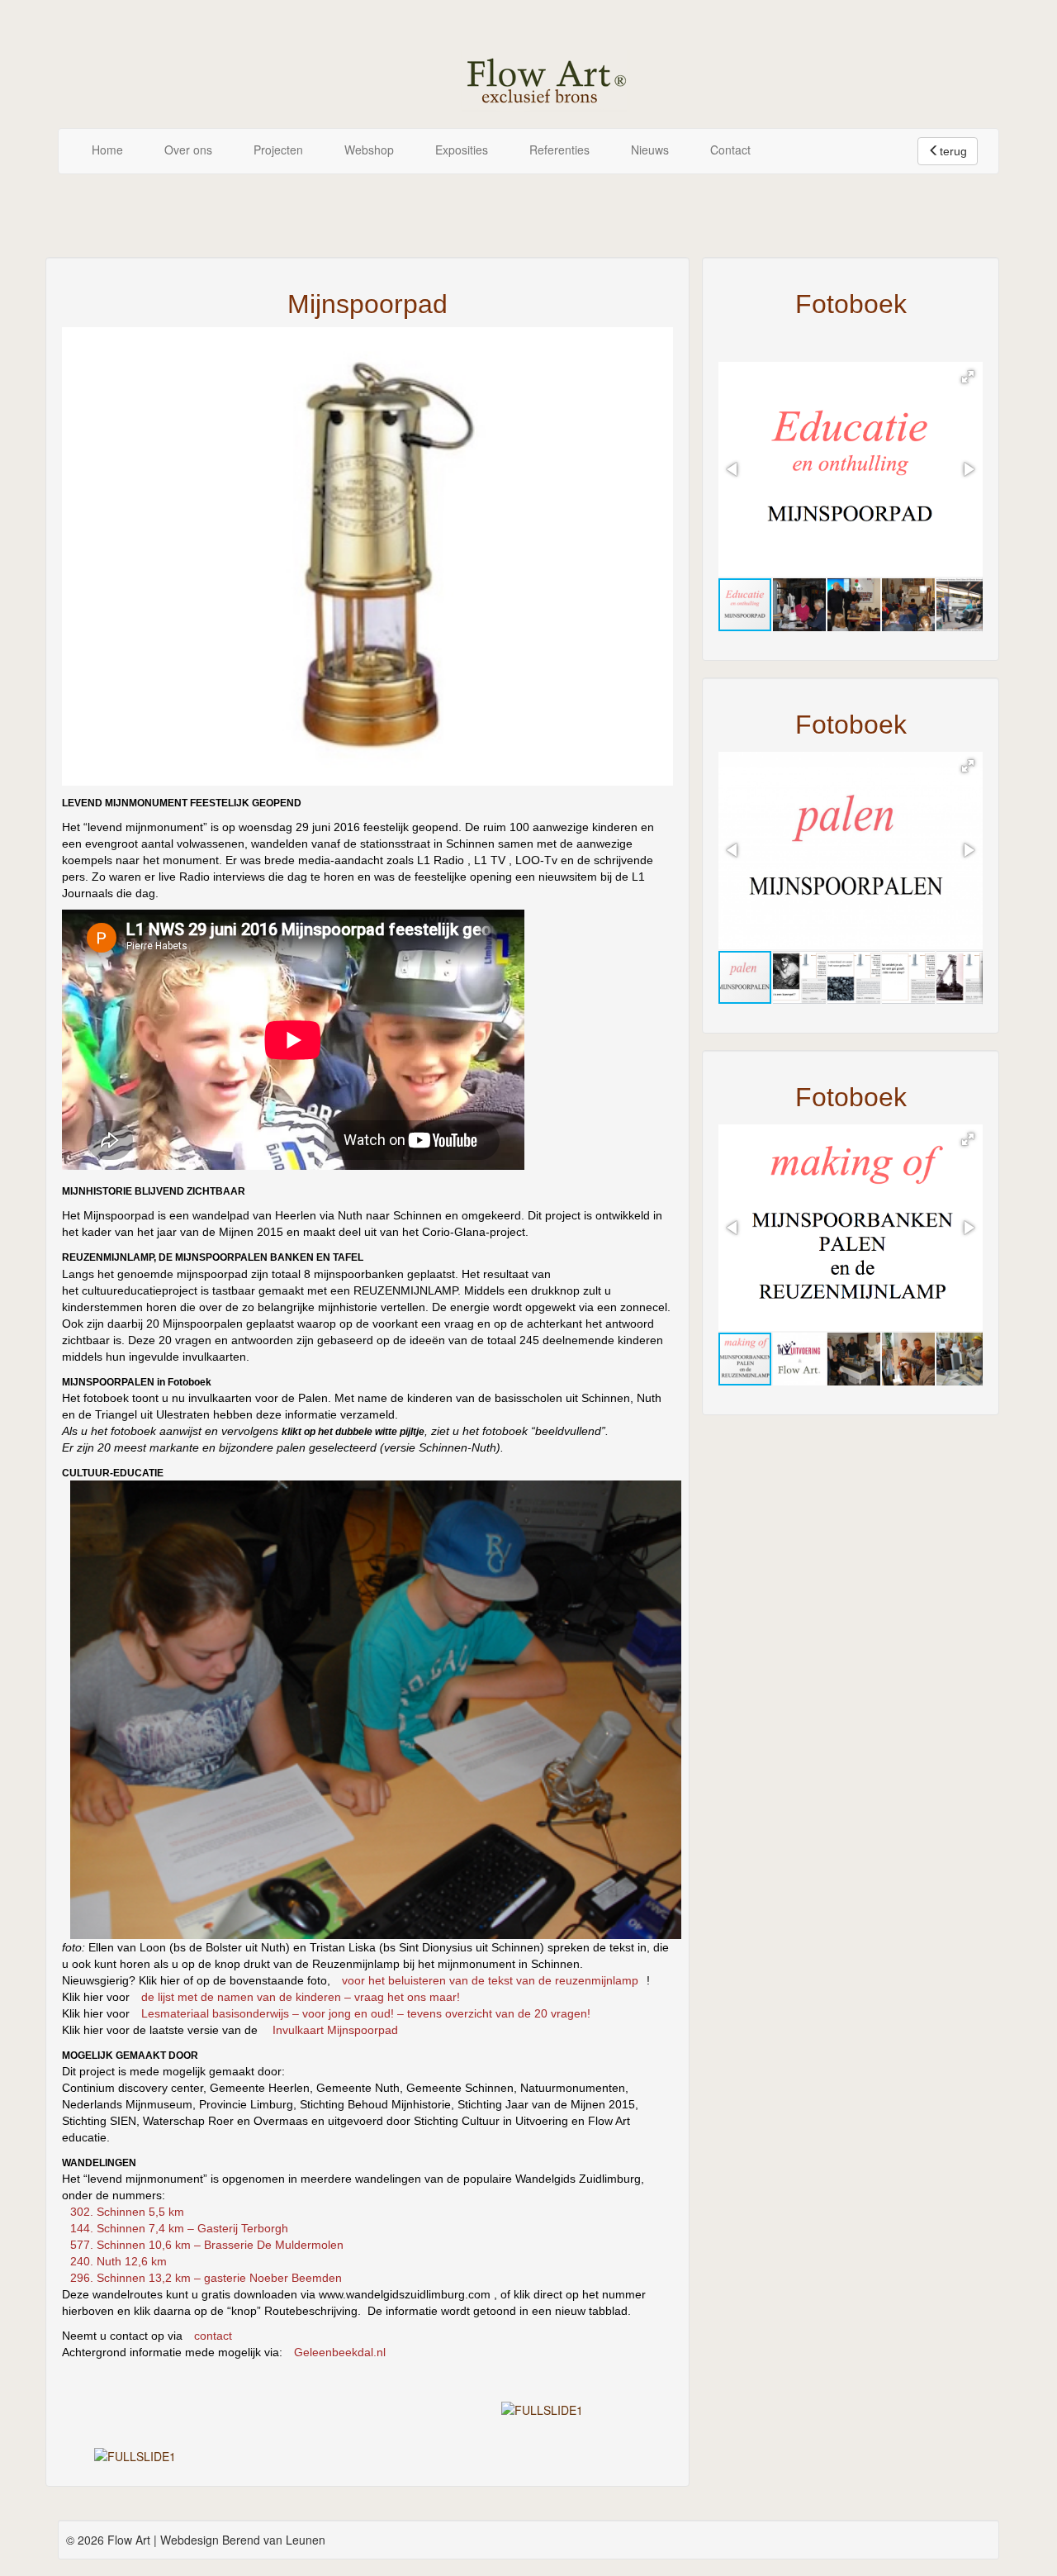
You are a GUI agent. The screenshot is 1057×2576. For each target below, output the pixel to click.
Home (107, 150)
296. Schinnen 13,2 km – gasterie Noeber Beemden (206, 2278)
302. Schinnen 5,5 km (127, 2212)
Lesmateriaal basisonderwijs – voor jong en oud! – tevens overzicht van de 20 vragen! (366, 2013)
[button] (968, 377)
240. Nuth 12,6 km (118, 2261)
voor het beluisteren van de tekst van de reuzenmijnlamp (490, 1980)
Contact (730, 150)
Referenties (559, 150)
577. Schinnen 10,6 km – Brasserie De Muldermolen (207, 2245)
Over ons (188, 150)
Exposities (462, 150)
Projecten (278, 150)
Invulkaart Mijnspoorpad (335, 2030)
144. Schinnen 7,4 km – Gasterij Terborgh (179, 2228)
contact (213, 2336)
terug (953, 151)
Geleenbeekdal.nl (340, 2352)
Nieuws (650, 150)
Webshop (369, 150)
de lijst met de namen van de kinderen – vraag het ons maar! (301, 1997)
